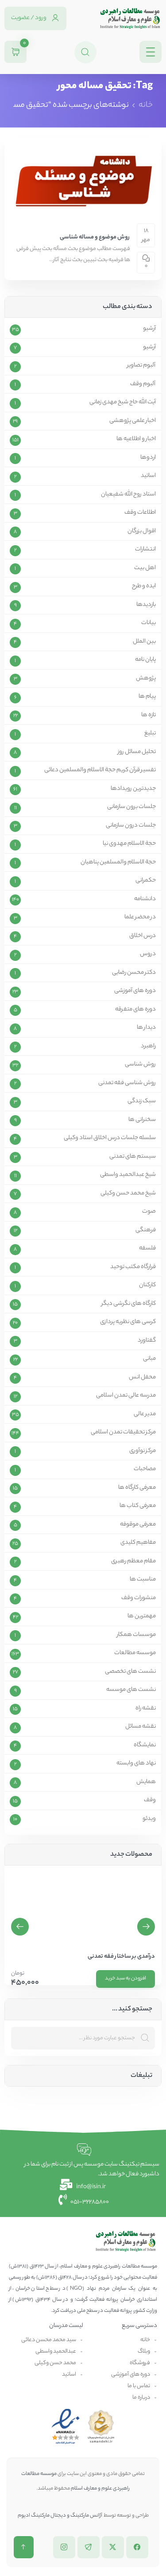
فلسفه (147, 1249)
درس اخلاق (143, 936)
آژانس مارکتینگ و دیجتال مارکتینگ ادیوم (60, 2516)
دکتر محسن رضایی (134, 973)
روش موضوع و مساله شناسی (95, 237)
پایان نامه (145, 660)
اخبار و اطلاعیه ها (136, 439)
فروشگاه (140, 2363)
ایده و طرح (144, 586)
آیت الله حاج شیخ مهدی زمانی (123, 402)
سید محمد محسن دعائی (49, 2340)
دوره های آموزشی (135, 991)
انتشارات (145, 550)
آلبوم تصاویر (141, 366)
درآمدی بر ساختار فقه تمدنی (121, 1957)
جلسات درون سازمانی (131, 826)
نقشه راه (146, 1709)
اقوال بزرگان (142, 531)
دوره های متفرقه (135, 1010)
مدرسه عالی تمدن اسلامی (126, 1396)
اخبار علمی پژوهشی (133, 421)
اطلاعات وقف (140, 513)
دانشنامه (145, 899)
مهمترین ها (142, 1616)
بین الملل (144, 642)
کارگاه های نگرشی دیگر (129, 1304)
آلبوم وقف (143, 384)
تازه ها (149, 715)
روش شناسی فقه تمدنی (127, 1083)
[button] (20, 1927)
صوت (149, 1212)
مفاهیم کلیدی (138, 1543)
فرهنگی (146, 1230)
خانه (146, 105)
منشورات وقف (139, 1598)
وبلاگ (144, 2352)
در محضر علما (140, 917)
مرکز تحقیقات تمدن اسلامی (123, 1432)
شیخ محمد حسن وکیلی (128, 1194)
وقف (150, 1800)
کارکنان (147, 1285)
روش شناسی (140, 1065)
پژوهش (146, 679)
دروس (148, 954)
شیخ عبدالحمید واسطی (128, 1175)
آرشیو (149, 329)
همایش (146, 1782)
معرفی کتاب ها (138, 1506)
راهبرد (148, 1046)
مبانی (149, 1359)
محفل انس (142, 1378)
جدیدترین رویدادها (133, 789)
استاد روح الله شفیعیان (128, 495)
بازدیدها (146, 605)
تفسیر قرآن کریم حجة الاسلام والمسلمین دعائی (100, 770)
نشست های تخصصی (130, 1672)
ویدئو (149, 1819)
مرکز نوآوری (143, 1451)
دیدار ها (146, 1028)
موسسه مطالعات (135, 1653)
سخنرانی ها (142, 1120)
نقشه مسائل (141, 1727)
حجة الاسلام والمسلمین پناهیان (118, 863)
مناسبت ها (143, 1580)
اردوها (148, 458)
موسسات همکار (136, 1635)
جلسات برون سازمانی (131, 807)
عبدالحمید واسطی (56, 2352)
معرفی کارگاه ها (137, 1488)
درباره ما (141, 2398)
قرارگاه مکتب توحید (133, 1267)
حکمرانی (146, 881)
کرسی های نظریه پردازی (128, 1322)
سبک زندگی (142, 1101)
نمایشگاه (145, 1745)
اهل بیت (145, 568)
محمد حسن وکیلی (55, 2363)
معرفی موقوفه (138, 1525)
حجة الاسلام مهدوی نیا (129, 844)
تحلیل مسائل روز (137, 752)
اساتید (148, 476)
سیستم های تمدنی (133, 1157)
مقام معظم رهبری (133, 1561)
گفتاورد (147, 1341)
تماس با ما (139, 2386)
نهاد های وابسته (136, 1764)
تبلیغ (150, 734)
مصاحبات (145, 1469)
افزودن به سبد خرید (125, 1979)
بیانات (149, 623)
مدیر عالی (145, 1414)
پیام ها (147, 697)
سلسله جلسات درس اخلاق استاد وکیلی (110, 1138)
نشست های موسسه (131, 1690)
